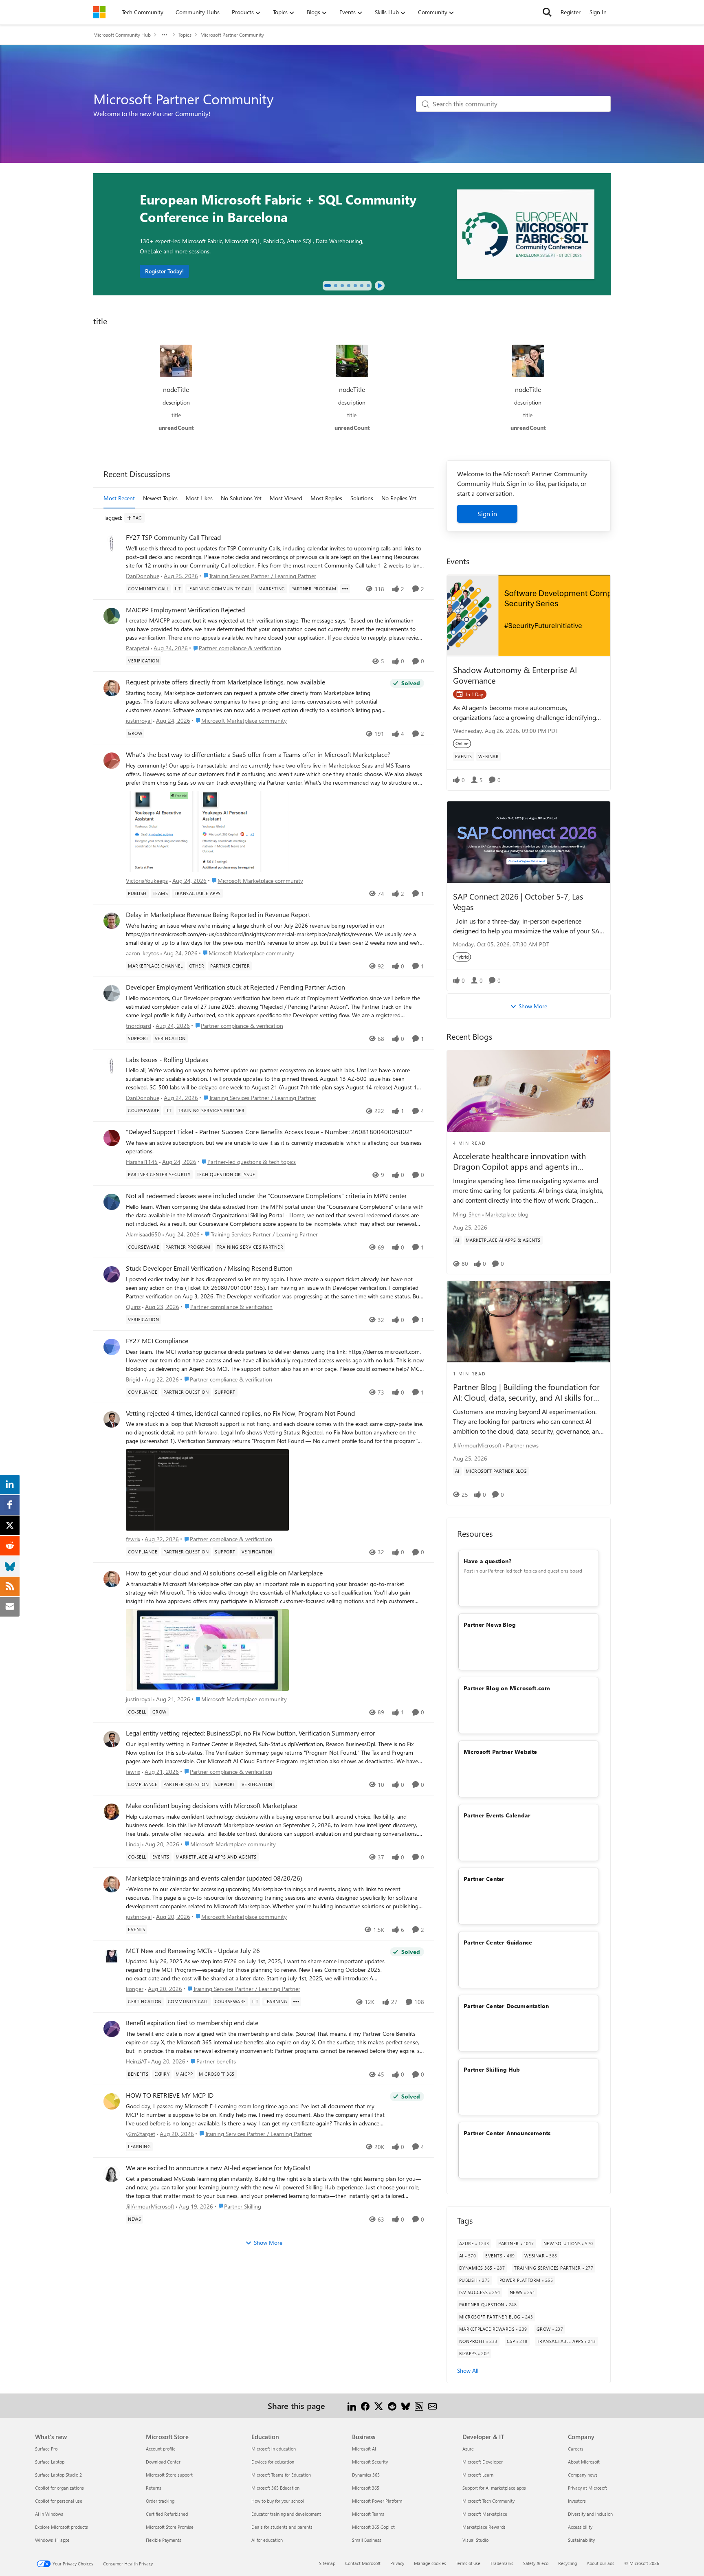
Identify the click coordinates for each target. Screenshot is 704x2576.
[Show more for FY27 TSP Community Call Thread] (345, 589)
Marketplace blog (507, 1214)
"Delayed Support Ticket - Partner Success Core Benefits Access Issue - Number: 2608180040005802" (269, 1132)
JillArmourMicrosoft (150, 2206)
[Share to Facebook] (365, 2406)
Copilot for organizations (59, 2488)
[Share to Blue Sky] (406, 2406)
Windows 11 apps (52, 2540)
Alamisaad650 (143, 1234)
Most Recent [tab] (119, 498)
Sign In (598, 12)
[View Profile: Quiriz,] (112, 1274)
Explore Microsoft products (62, 2527)
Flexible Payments (164, 2540)
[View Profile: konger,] (112, 1957)
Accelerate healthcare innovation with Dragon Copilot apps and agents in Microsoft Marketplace (519, 1161)
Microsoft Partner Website (500, 1752)
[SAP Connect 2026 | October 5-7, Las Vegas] (529, 842)
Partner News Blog (490, 1625)
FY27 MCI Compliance (157, 1341)
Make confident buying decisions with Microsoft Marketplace (211, 1806)
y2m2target (141, 2134)
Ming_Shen (467, 1214)
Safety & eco (536, 2563)
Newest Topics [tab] (160, 498)
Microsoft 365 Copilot (373, 2527)
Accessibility (580, 2527)
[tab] (328, 286)
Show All (468, 2370)
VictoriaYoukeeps (147, 881)
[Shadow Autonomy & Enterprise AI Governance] (529, 616)
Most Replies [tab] (326, 498)
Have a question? (487, 1561)
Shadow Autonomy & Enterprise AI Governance (515, 675)
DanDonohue (143, 576)
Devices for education (273, 2462)
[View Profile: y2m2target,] (112, 2101)
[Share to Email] (432, 2406)
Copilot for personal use (59, 2501)
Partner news (522, 1445)
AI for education (267, 2540)
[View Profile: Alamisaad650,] (112, 1202)
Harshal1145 (142, 1162)
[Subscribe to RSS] (419, 2406)
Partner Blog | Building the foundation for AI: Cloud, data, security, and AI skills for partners (526, 1392)
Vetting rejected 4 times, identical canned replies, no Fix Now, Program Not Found (240, 1413)
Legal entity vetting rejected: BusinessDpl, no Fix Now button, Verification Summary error (251, 1733)
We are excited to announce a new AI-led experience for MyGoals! (218, 2168)
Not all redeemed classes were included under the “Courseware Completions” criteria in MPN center (266, 1196)
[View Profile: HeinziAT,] (112, 2029)
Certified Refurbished (167, 2514)
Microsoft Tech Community (488, 2501)
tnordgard (139, 1026)
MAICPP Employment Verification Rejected (185, 610)
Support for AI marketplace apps (494, 2488)
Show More (268, 2243)
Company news (583, 2475)
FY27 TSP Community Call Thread (173, 537)
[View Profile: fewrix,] (112, 1419)
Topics (185, 35)
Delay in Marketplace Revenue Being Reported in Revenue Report (218, 915)
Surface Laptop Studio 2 (58, 2475)
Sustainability (581, 2540)
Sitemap (327, 2563)
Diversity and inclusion (590, 2514)
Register (571, 12)
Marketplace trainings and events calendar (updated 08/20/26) (214, 1878)
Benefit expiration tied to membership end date (192, 2023)
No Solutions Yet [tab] (241, 498)
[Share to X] (379, 2406)
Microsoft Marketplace (485, 2514)
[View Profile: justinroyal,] (112, 688)
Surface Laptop (50, 2462)
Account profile (161, 2449)
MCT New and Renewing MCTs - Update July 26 (193, 1951)
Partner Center (484, 1879)
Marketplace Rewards (484, 2527)
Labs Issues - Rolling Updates (167, 1060)
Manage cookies (430, 2563)
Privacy (397, 2563)
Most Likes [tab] (199, 498)
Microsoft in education (274, 2449)
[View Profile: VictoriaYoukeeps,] (112, 761)
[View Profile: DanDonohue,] (112, 543)
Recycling (568, 2563)
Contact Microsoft (363, 2563)
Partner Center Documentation (506, 2006)
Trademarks (502, 2563)
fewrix (133, 1539)
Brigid (133, 1379)
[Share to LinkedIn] (352, 2406)
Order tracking (160, 2501)
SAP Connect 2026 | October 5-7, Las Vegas (518, 901)
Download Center (163, 2462)
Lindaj (133, 1844)
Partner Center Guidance (498, 1942)
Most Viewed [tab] (286, 498)
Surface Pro (46, 2449)
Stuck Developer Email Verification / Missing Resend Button (209, 1268)
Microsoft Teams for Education (281, 2475)
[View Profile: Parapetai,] (112, 616)
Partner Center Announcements (507, 2133)
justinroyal (139, 720)
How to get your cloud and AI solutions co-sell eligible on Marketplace (224, 1573)
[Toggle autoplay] (380, 286)
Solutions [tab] (362, 498)
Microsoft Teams (368, 2514)
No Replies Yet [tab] (399, 498)
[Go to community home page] (99, 12)
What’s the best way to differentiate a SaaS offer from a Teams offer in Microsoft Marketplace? (258, 755)
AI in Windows (49, 2514)
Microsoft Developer (483, 2462)
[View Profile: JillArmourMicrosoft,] (112, 2174)
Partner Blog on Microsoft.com (507, 1688)
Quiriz (133, 1307)
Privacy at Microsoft (587, 2488)
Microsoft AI (364, 2449)
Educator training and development (286, 2514)
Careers (576, 2449)
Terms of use (468, 2563)
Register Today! (164, 271)
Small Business (367, 2540)
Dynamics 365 (366, 2475)
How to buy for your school (278, 2501)
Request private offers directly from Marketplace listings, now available (225, 682)
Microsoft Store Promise (170, 2527)
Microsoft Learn (478, 2475)
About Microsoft (584, 2462)
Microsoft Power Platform (377, 2501)
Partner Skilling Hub (492, 2069)
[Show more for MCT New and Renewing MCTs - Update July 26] (296, 2002)
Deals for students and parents (282, 2527)
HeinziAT (136, 2061)
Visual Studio (475, 2540)
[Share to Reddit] (392, 2406)
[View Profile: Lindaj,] (112, 1812)
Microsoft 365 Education (275, 2488)
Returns (154, 2488)
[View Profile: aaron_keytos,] (112, 921)
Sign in (487, 514)
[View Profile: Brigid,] (112, 1347)
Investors (577, 2501)
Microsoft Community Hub (122, 35)
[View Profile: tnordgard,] (112, 993)
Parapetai (137, 648)
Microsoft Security (370, 2462)
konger (135, 1989)
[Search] (547, 12)
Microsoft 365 (366, 2488)
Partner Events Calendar (497, 1815)
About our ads (601, 2563)
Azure (468, 2449)
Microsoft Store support (169, 2475)
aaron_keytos (142, 953)
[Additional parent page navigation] (165, 35)
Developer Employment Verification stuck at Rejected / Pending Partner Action (235, 987)
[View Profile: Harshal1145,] (112, 1138)
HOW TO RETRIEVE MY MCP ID (170, 2095)
